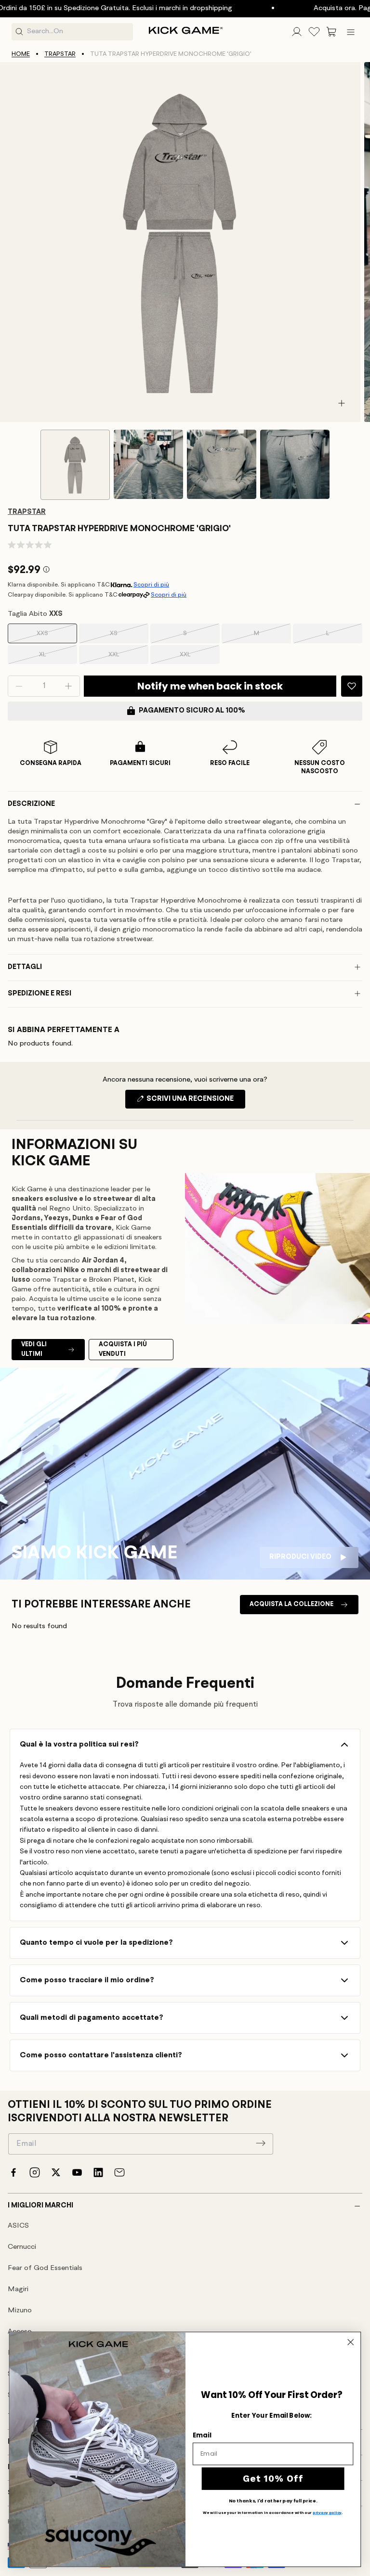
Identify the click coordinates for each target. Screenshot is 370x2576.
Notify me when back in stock (210, 686)
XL (56, 658)
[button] (331, 32)
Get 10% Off (273, 2478)
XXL (126, 658)
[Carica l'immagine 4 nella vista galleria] (295, 464)
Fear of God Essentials (45, 2268)
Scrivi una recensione (195, 1102)
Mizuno (20, 2311)
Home (21, 54)
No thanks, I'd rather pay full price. (273, 2501)
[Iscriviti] (261, 2143)
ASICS (18, 2226)
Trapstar (60, 54)
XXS (55, 637)
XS (127, 637)
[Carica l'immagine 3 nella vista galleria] (222, 464)
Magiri (18, 2289)
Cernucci (22, 2247)
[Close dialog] (351, 2342)
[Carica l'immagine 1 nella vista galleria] (75, 465)
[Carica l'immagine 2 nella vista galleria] (148, 464)
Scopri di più (151, 585)
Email (202, 2435)
